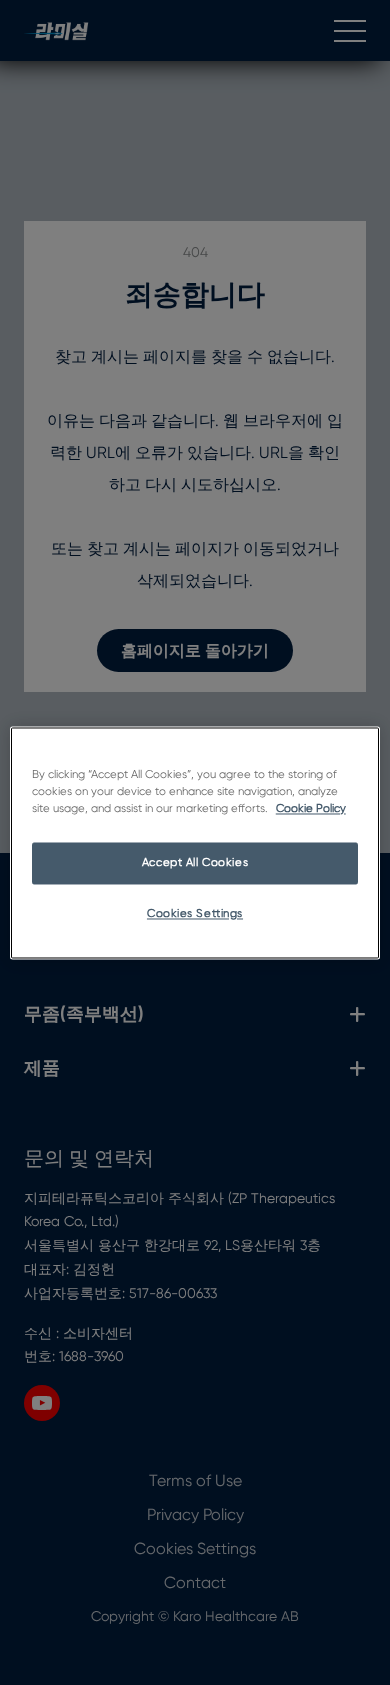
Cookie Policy (311, 808)
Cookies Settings (195, 913)
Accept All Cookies (195, 862)
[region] (195, 842)
